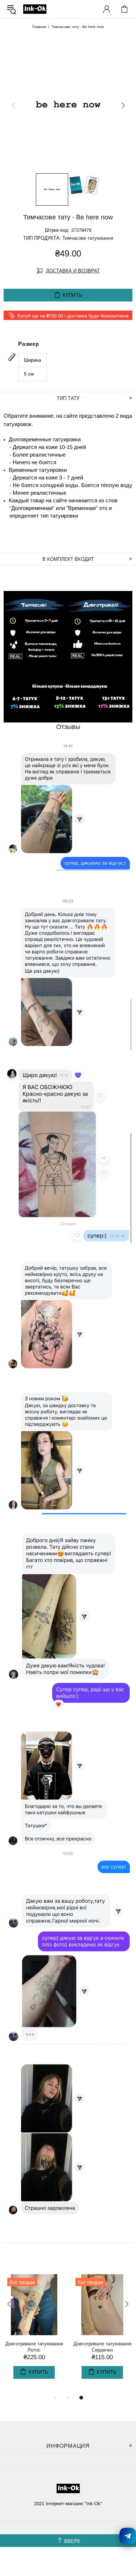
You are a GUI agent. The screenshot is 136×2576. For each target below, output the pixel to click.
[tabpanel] (34, 2334)
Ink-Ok (35, 9)
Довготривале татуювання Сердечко (102, 2347)
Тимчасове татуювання (88, 238)
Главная (39, 27)
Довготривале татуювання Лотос (34, 2347)
